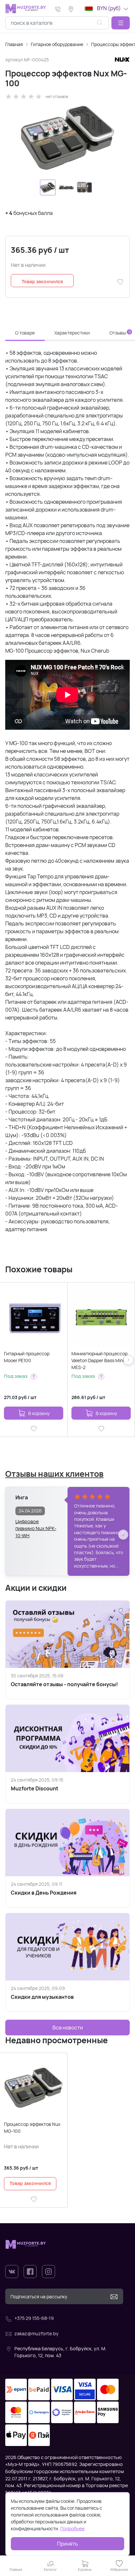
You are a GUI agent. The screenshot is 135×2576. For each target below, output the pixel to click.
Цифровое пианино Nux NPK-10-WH (36, 1525)
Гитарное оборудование (57, 44)
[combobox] (57, 23)
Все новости (68, 2028)
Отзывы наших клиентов (54, 1474)
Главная (14, 44)
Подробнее (72, 2528)
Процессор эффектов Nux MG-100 (32, 2128)
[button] (121, 23)
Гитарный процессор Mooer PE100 (27, 1357)
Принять (67, 2544)
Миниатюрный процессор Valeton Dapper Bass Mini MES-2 (99, 1360)
